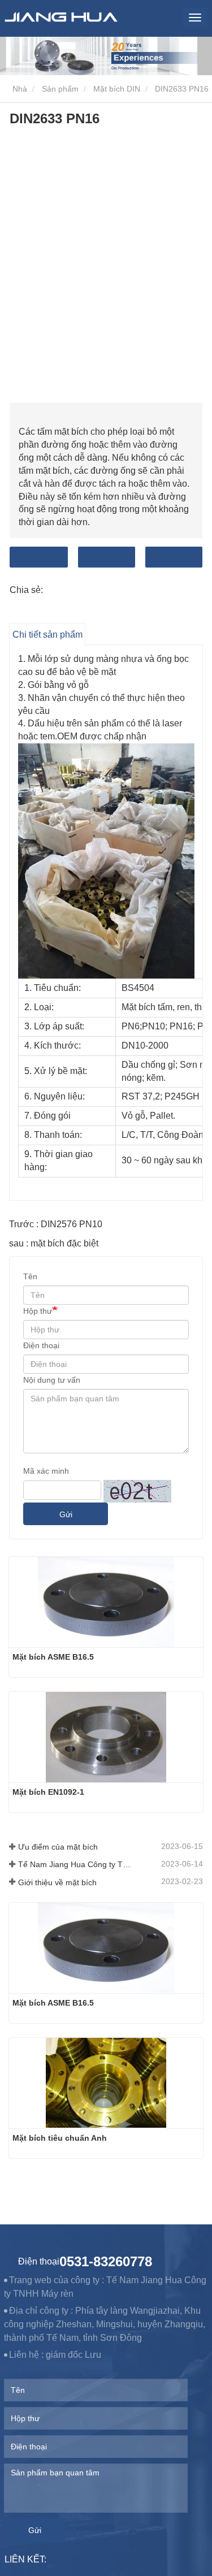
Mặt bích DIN (117, 89)
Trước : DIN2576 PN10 (56, 1224)
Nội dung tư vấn (52, 1380)
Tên (30, 1276)
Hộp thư (38, 1311)
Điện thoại (174, 557)
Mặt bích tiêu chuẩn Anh (60, 2138)
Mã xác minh (46, 1471)
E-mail (107, 557)
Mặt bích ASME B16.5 (53, 1657)
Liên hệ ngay (39, 557)
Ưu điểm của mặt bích (58, 1847)
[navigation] (195, 18)
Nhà (19, 89)
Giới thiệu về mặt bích (57, 1882)
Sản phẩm (60, 89)
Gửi (66, 1514)
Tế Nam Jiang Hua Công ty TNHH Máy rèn (76, 1864)
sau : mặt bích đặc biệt (54, 1243)
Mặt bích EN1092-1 (48, 1792)
